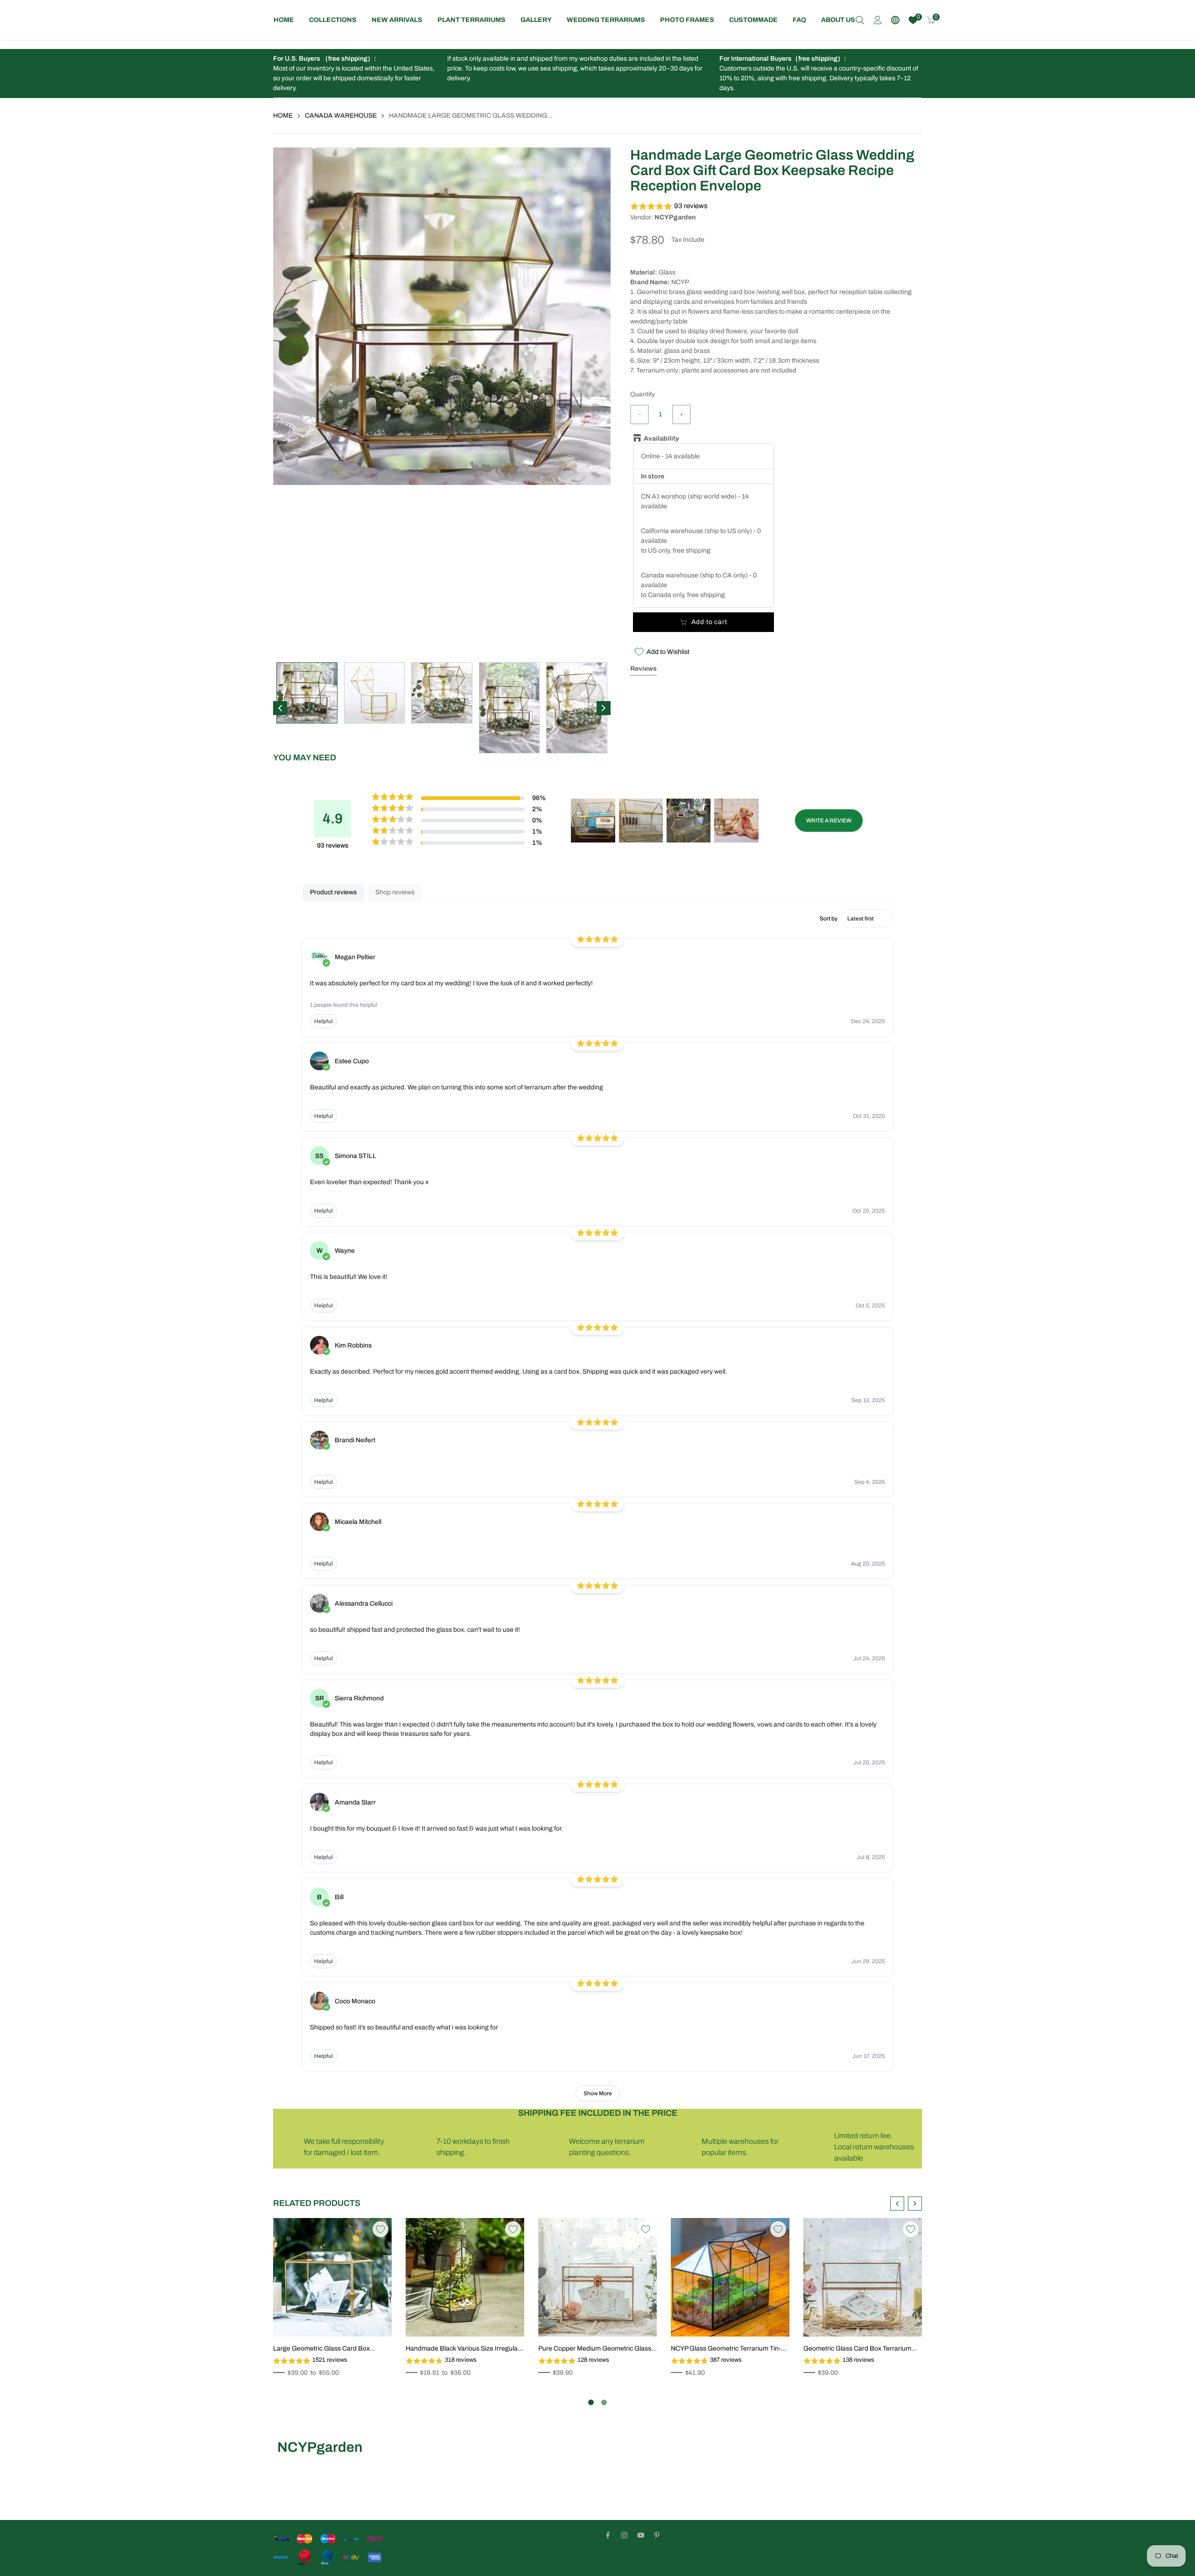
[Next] (604, 708)
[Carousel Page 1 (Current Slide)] (591, 2402)
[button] (776, 207)
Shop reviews (395, 892)
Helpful (323, 1021)
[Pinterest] (657, 2535)
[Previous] (280, 708)
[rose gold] (558, 2292)
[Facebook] (608, 2535)
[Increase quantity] (682, 414)
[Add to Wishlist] (380, 2229)
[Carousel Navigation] (906, 2204)
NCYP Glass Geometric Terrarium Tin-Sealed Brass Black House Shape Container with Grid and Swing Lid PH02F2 (726, 2349)
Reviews (643, 669)
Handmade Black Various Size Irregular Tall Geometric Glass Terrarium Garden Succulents (463, 2349)
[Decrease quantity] (640, 414)
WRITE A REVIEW (829, 821)
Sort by (829, 919)
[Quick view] (374, 2319)
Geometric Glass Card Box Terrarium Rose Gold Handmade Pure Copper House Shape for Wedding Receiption (858, 2349)
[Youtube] (641, 2535)
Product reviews (333, 892)
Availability (659, 439)
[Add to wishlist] (360, 2319)
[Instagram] (624, 2535)
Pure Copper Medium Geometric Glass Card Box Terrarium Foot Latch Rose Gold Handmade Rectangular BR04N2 (595, 2349)
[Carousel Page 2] (604, 2402)
